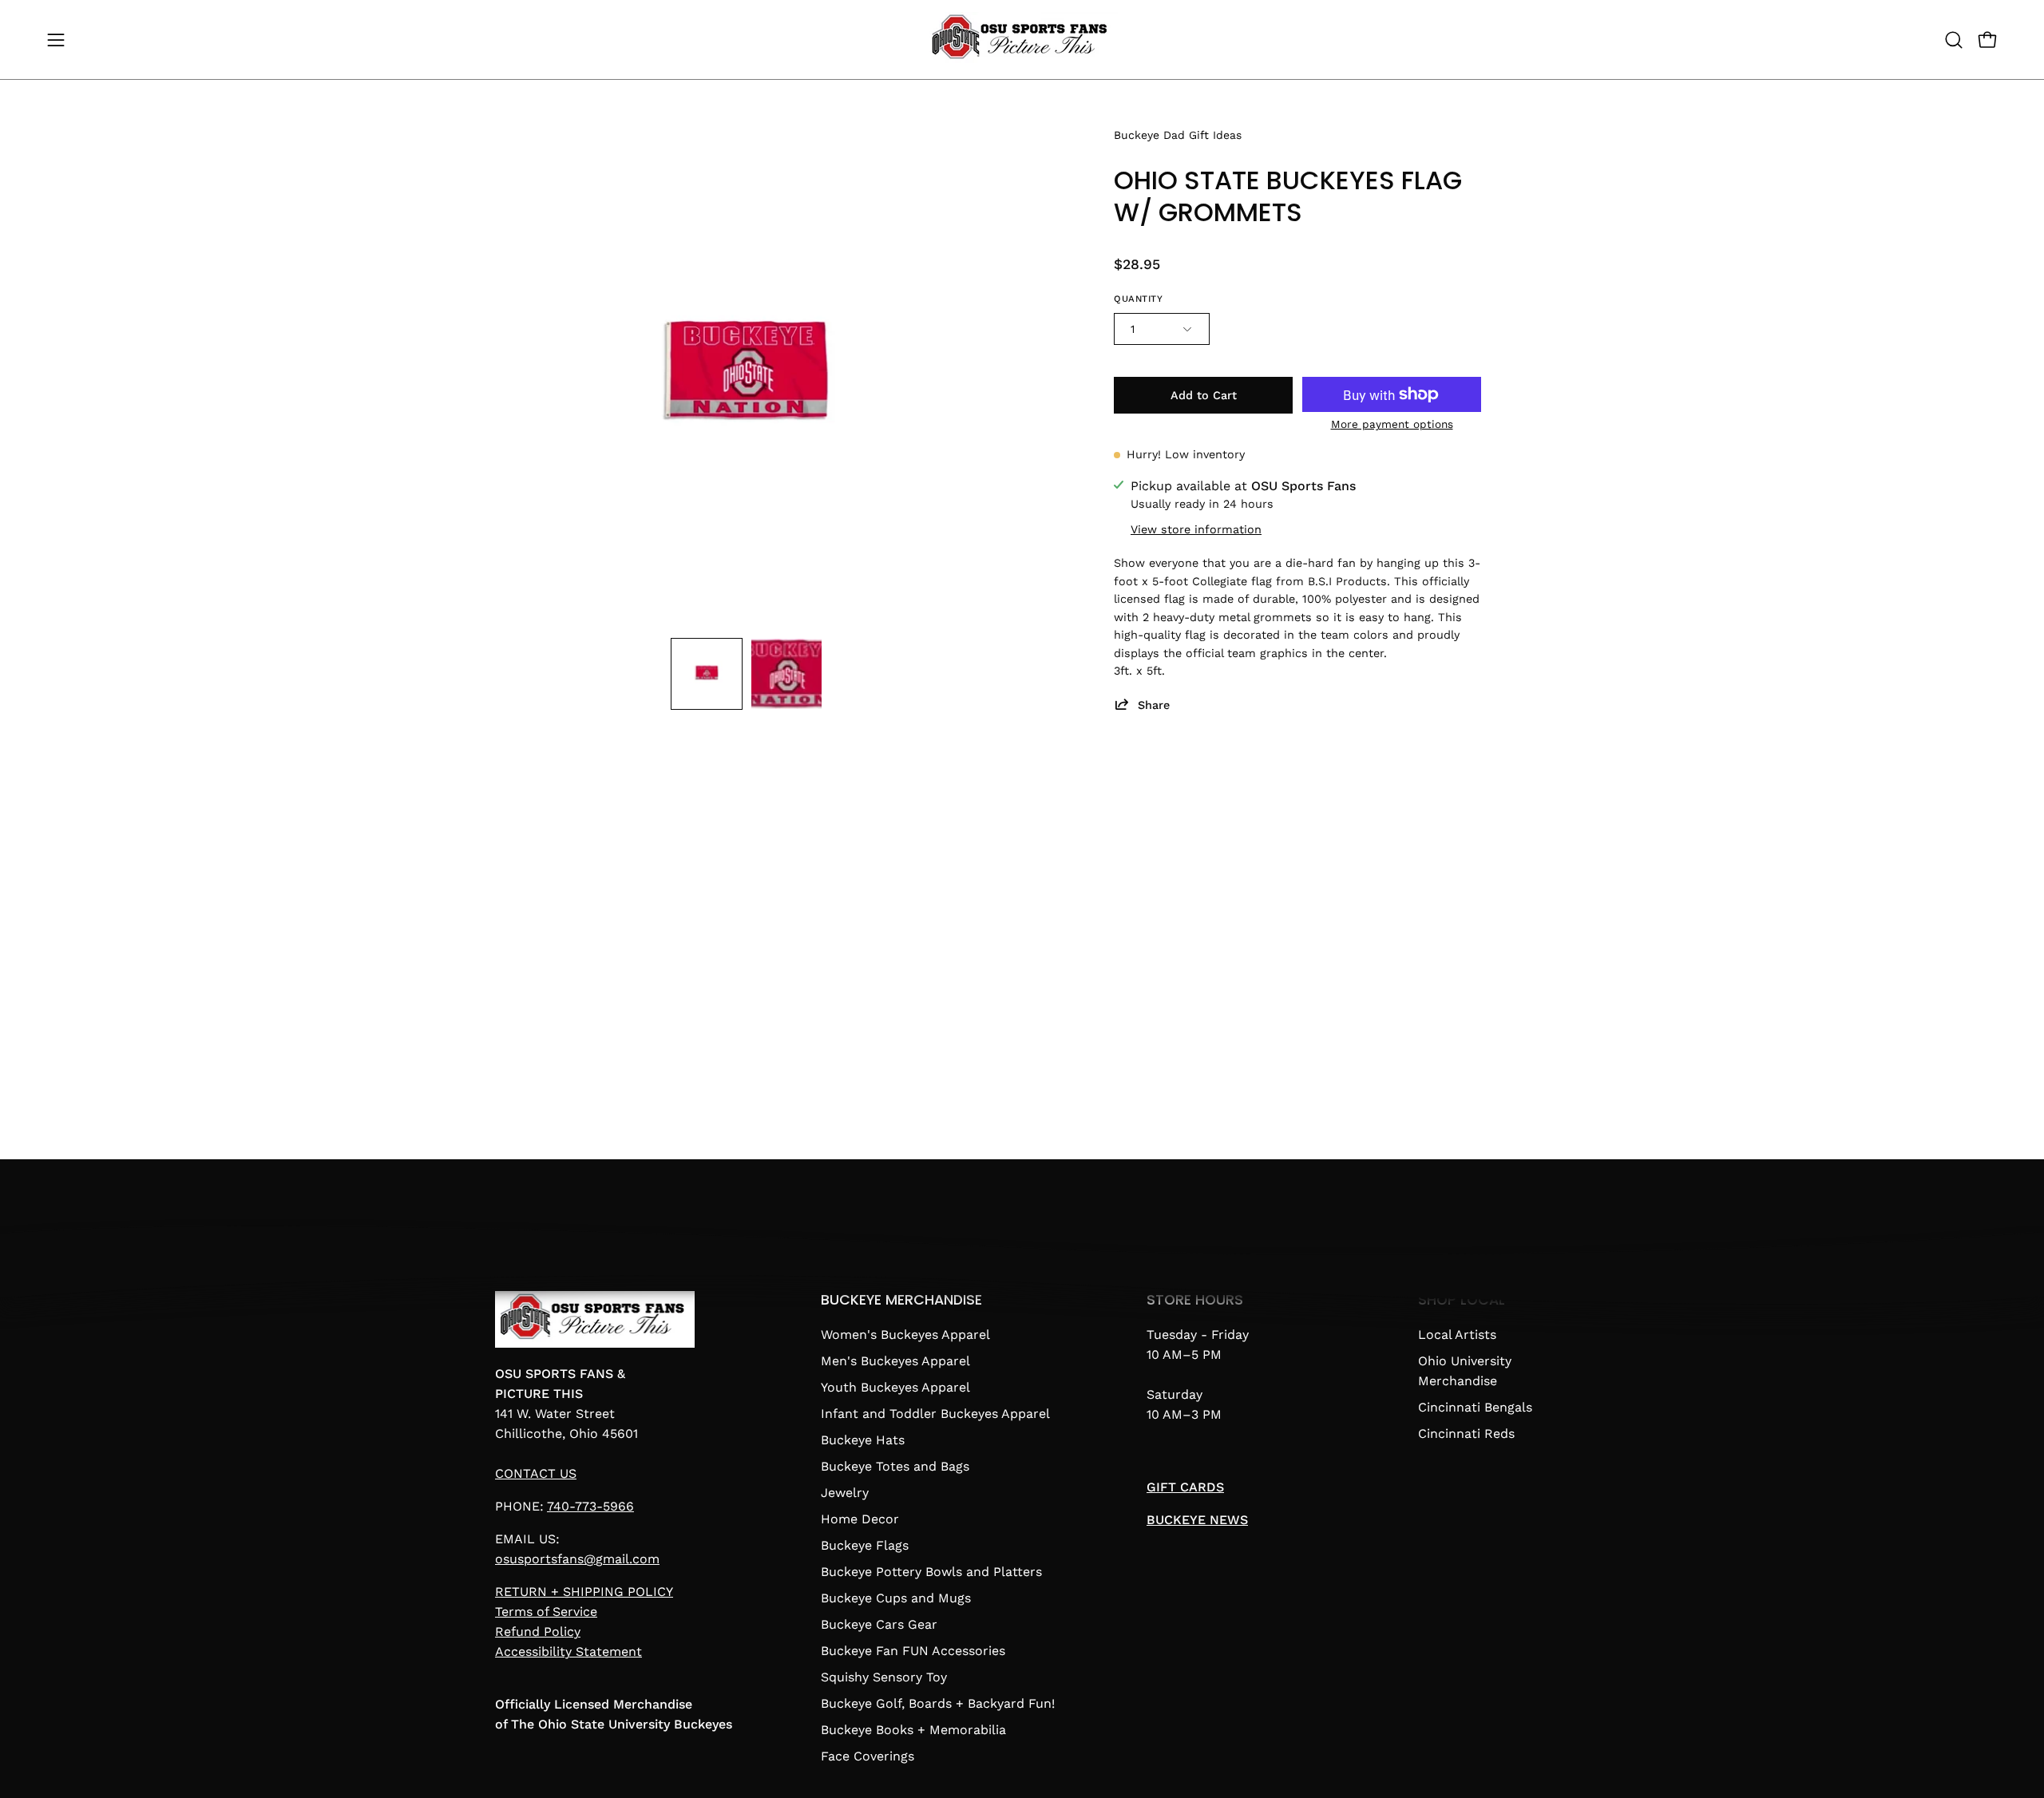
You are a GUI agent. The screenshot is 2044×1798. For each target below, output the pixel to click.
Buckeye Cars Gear (879, 1624)
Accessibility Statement (568, 1651)
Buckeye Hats (863, 1440)
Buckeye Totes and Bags (895, 1466)
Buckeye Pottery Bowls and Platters (931, 1572)
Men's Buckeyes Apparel (895, 1361)
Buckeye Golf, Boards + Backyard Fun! (938, 1703)
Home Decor (860, 1519)
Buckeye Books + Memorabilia (913, 1730)
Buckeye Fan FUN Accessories (913, 1651)
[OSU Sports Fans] (1022, 40)
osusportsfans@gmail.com (577, 1559)
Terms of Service (546, 1612)
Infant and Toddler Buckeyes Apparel (935, 1414)
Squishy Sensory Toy (884, 1677)
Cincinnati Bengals (1475, 1407)
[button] (1954, 40)
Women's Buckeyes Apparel (905, 1335)
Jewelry (845, 1493)
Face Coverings (868, 1756)
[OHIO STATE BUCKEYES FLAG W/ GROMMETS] (707, 674)
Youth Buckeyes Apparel (895, 1387)
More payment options (1392, 424)
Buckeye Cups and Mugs (896, 1598)
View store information (1196, 529)
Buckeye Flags (865, 1545)
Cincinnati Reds (1466, 1434)
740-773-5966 (590, 1506)
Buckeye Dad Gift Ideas (1178, 135)
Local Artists (1457, 1335)
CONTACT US (536, 1473)
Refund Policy (538, 1632)
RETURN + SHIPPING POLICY (584, 1592)
